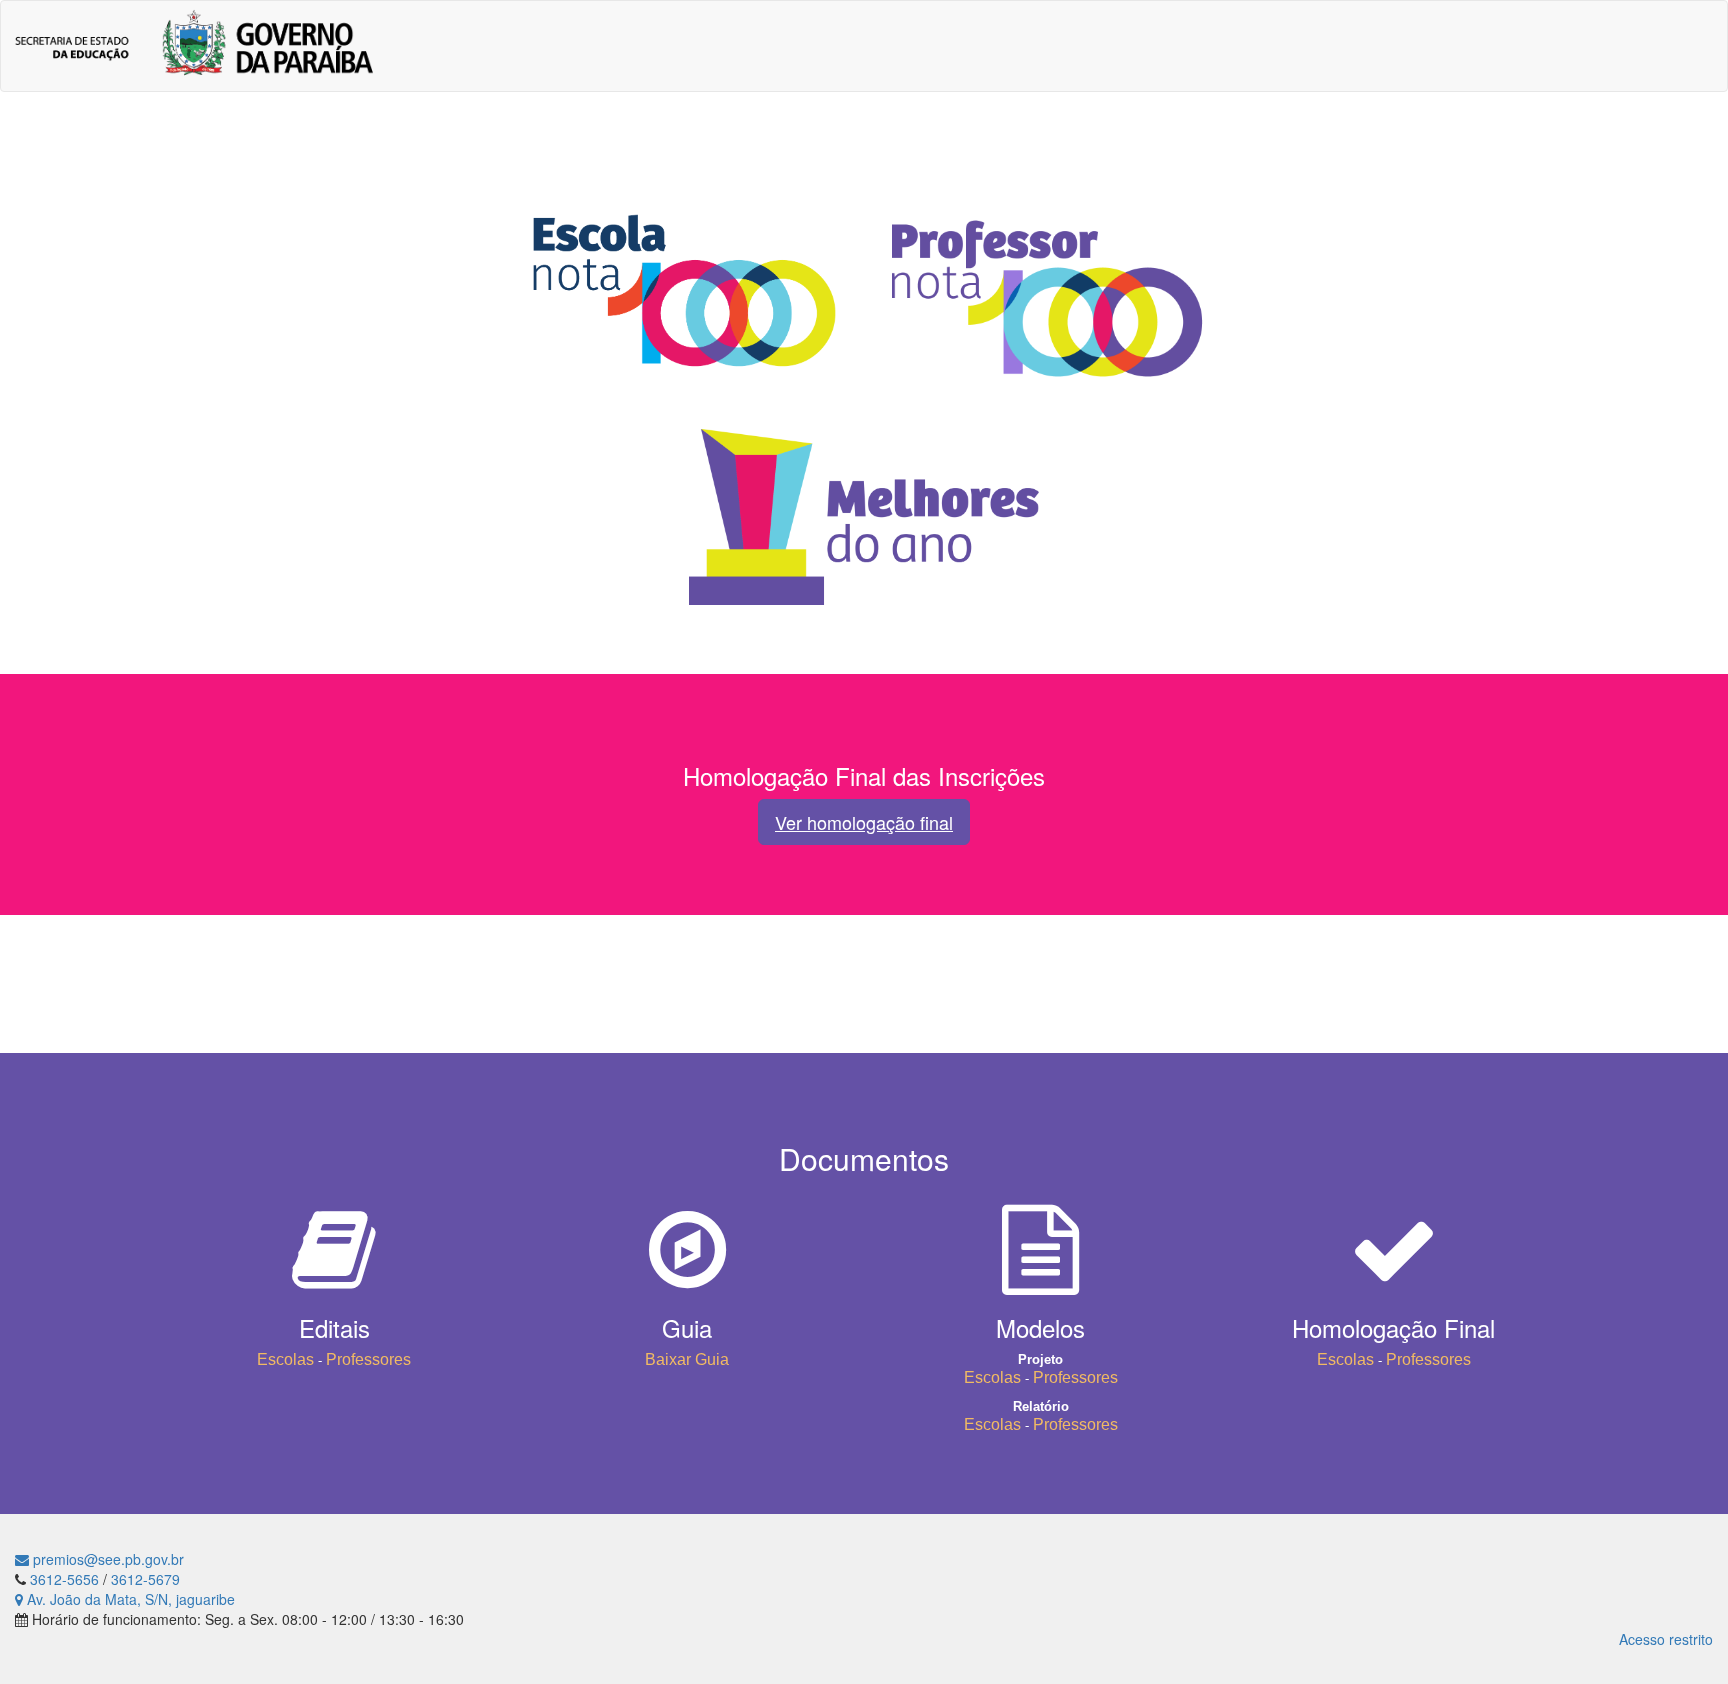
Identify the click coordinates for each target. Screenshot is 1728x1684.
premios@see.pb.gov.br (106, 1559)
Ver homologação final (864, 822)
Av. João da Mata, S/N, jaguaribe (129, 1599)
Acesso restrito (1666, 1639)
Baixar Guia (687, 1359)
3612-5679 (145, 1579)
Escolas (285, 1359)
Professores (368, 1359)
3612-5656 (64, 1579)
